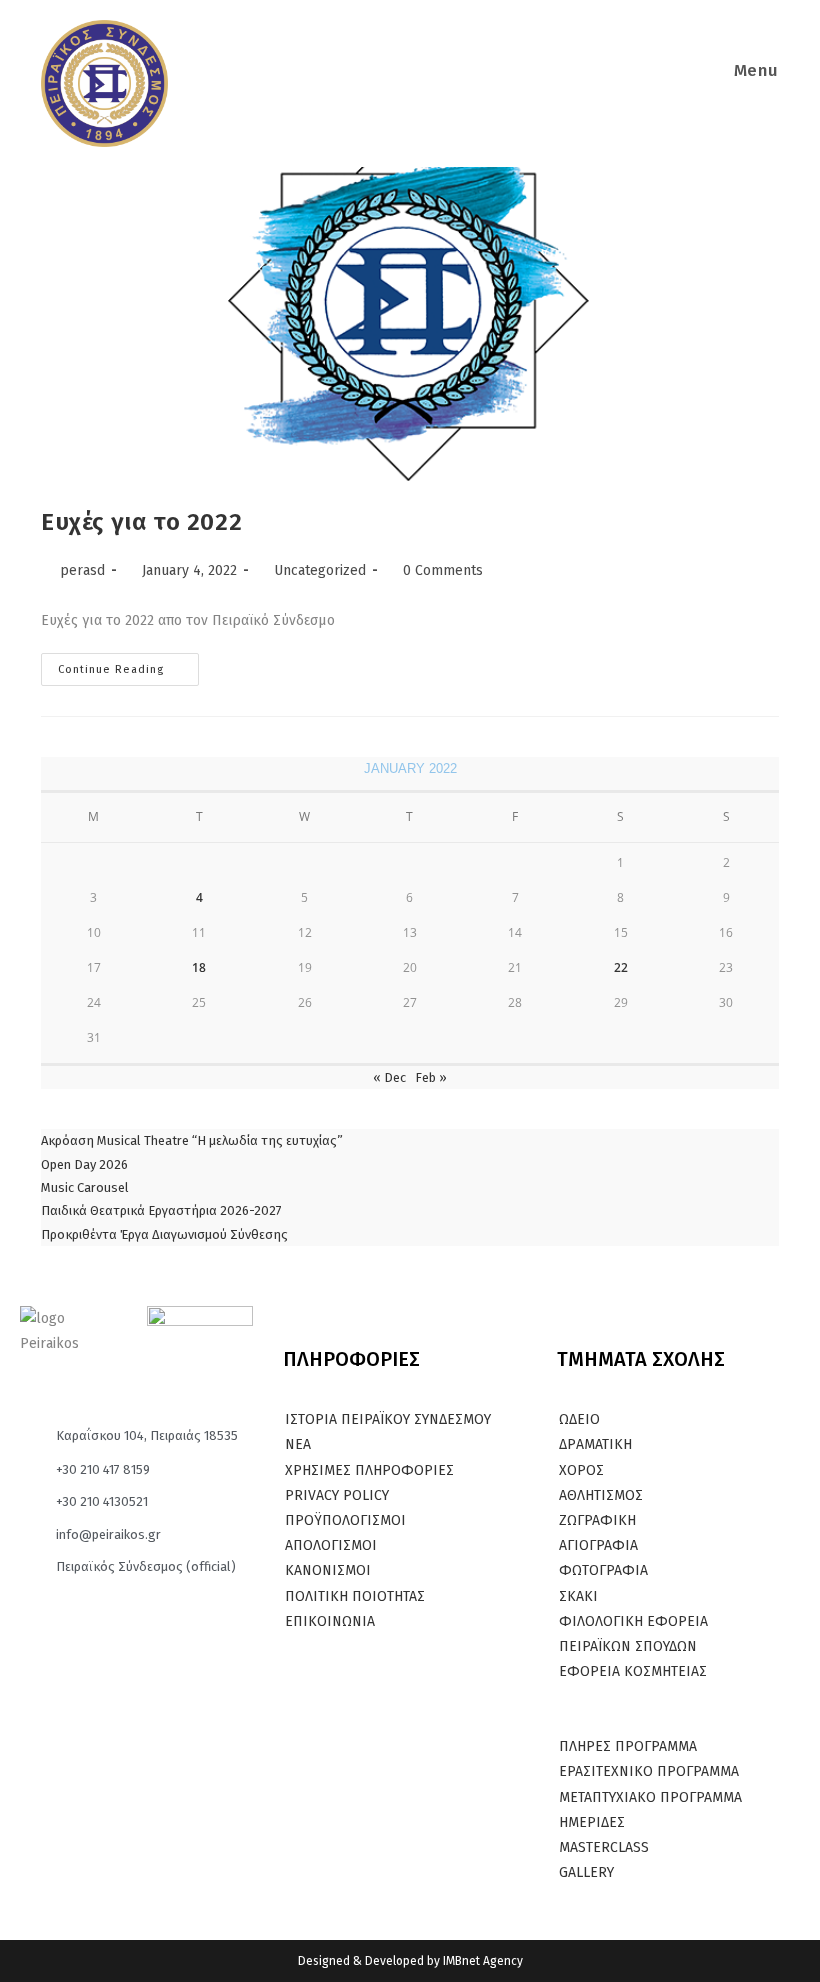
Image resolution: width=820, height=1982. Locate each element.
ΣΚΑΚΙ (578, 1596)
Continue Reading (128, 664)
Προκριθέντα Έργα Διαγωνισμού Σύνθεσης (164, 1234)
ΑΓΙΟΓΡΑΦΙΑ (598, 1545)
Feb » (431, 1077)
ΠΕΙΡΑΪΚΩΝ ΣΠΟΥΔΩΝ (628, 1646)
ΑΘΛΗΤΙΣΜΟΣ (601, 1495)
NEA (298, 1444)
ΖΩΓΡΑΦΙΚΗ (597, 1520)
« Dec (389, 1077)
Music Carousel (85, 1187)
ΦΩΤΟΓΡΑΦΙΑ (603, 1570)
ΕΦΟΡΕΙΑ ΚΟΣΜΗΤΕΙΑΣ (633, 1671)
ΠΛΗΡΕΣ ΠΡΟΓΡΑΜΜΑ (628, 1746)
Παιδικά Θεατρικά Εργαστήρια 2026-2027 (161, 1210)
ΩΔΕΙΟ (579, 1419)
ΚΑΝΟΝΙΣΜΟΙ (328, 1570)
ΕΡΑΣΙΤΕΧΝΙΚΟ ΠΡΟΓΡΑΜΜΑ (649, 1771)
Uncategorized (320, 570)
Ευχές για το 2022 (141, 522)
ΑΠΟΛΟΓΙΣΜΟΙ (331, 1545)
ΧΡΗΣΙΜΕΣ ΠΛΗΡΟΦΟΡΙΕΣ (369, 1470)
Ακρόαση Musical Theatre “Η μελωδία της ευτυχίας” (192, 1140)
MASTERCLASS (604, 1847)
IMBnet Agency (483, 1961)
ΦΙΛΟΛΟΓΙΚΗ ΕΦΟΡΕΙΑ (633, 1621)
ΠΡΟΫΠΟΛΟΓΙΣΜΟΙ (345, 1520)
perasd (82, 570)
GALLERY (586, 1872)
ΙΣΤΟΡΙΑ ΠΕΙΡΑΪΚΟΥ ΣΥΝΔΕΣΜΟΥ (388, 1419)
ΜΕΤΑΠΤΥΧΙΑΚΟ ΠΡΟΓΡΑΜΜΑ (650, 1797)
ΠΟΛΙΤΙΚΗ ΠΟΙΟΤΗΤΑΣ (355, 1596)
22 (621, 967)
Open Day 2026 (84, 1164)
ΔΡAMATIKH (595, 1444)
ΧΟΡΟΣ (581, 1470)
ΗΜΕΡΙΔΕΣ (592, 1822)
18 (199, 967)
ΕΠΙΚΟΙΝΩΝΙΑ (330, 1621)
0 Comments (443, 570)
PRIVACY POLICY (337, 1495)
